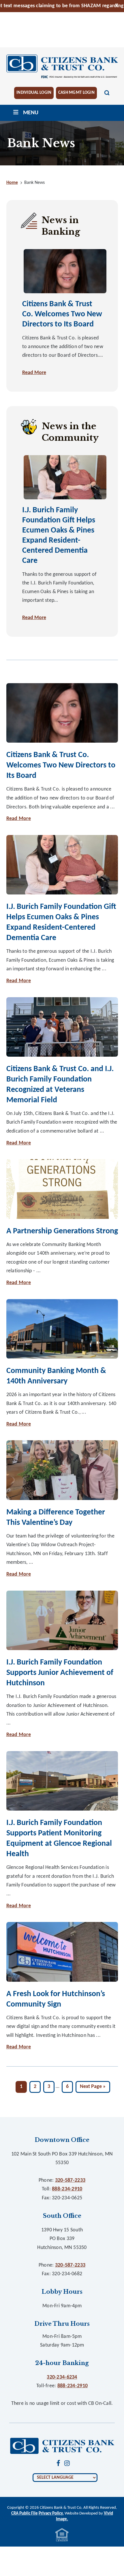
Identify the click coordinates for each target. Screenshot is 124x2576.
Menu (31, 113)
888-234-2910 (67, 2189)
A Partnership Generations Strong (62, 1231)
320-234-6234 (62, 2377)
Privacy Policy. (51, 2514)
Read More (34, 373)
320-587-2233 (70, 2180)
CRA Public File (25, 2514)
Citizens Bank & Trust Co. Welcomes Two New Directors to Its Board (62, 314)
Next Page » (93, 2088)
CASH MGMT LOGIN (76, 93)
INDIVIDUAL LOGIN (34, 93)
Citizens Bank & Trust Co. (62, 67)
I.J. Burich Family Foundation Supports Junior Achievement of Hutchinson (60, 1673)
